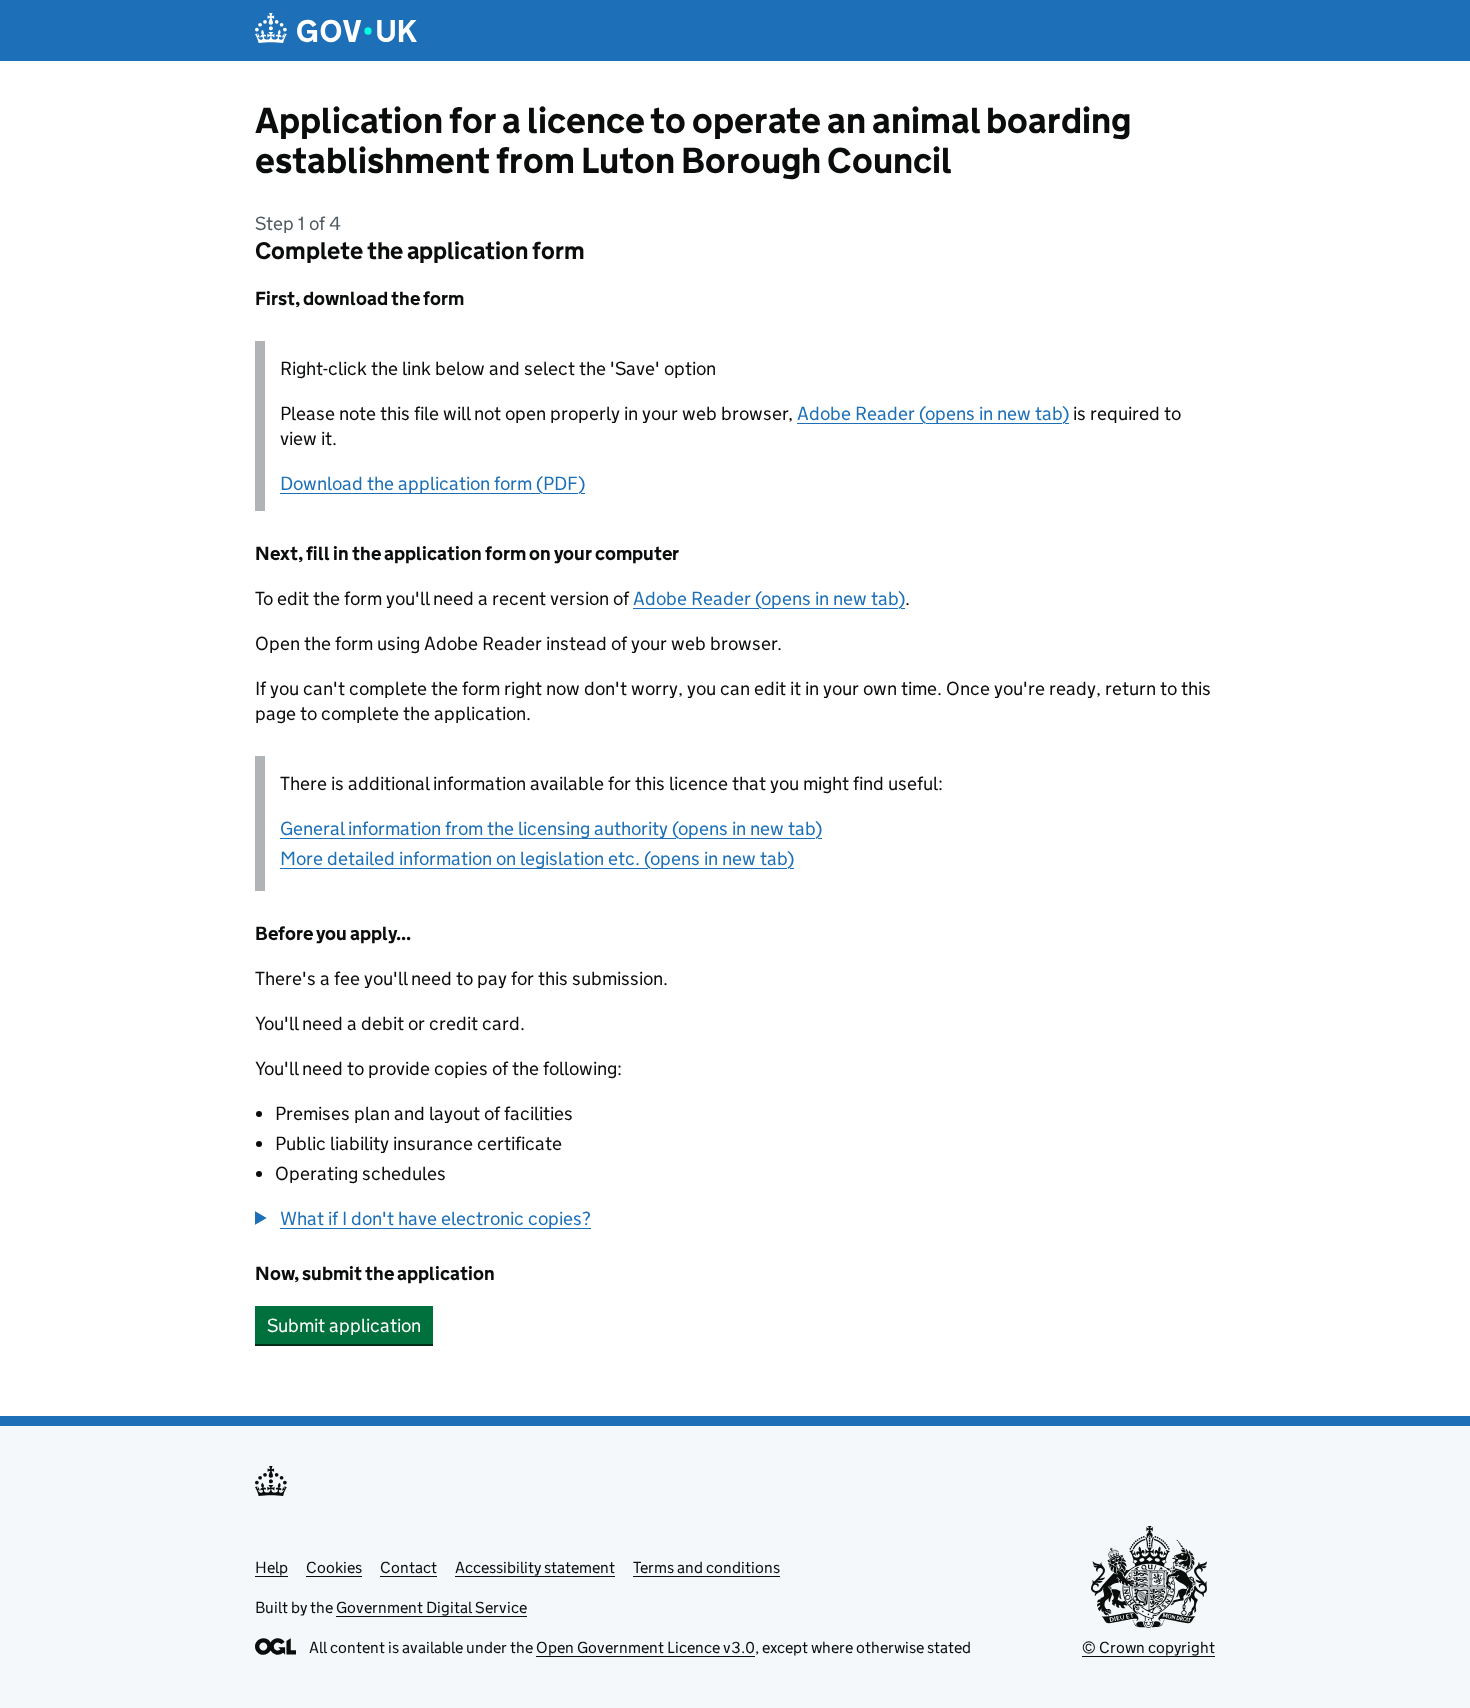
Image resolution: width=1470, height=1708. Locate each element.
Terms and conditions (706, 1567)
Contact (408, 1567)
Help (271, 1567)
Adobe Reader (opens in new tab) (933, 413)
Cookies (334, 1567)
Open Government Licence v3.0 (645, 1647)
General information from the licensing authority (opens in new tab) (551, 828)
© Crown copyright (1148, 1647)
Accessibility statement (535, 1567)
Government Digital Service (431, 1607)
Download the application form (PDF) (432, 483)
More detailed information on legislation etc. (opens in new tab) (537, 858)
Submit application (344, 1325)
